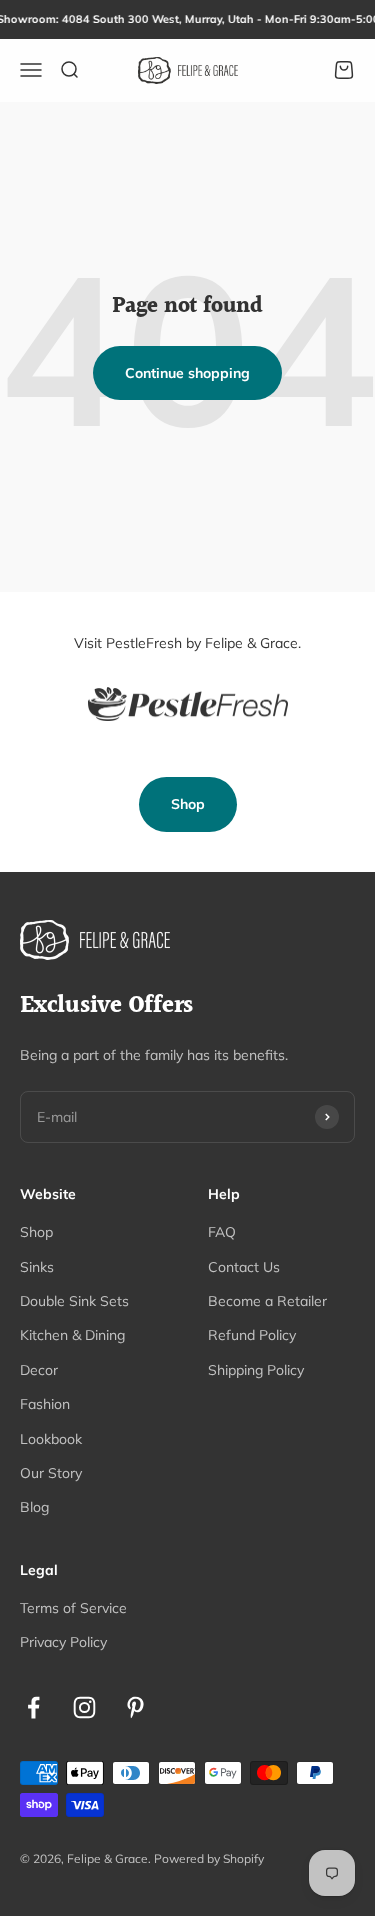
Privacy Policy (63, 1642)
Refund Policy (252, 1335)
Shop (188, 804)
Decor (39, 1370)
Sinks (37, 1267)
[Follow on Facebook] (33, 1707)
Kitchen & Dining (72, 1335)
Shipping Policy (256, 1370)
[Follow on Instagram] (84, 1707)
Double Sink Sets (74, 1301)
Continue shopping (187, 373)
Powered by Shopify (209, 1858)
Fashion (45, 1404)
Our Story (51, 1473)
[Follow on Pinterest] (135, 1707)
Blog (34, 1507)
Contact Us (244, 1267)
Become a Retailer (267, 1301)
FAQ (222, 1232)
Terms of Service (73, 1608)
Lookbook (51, 1439)
